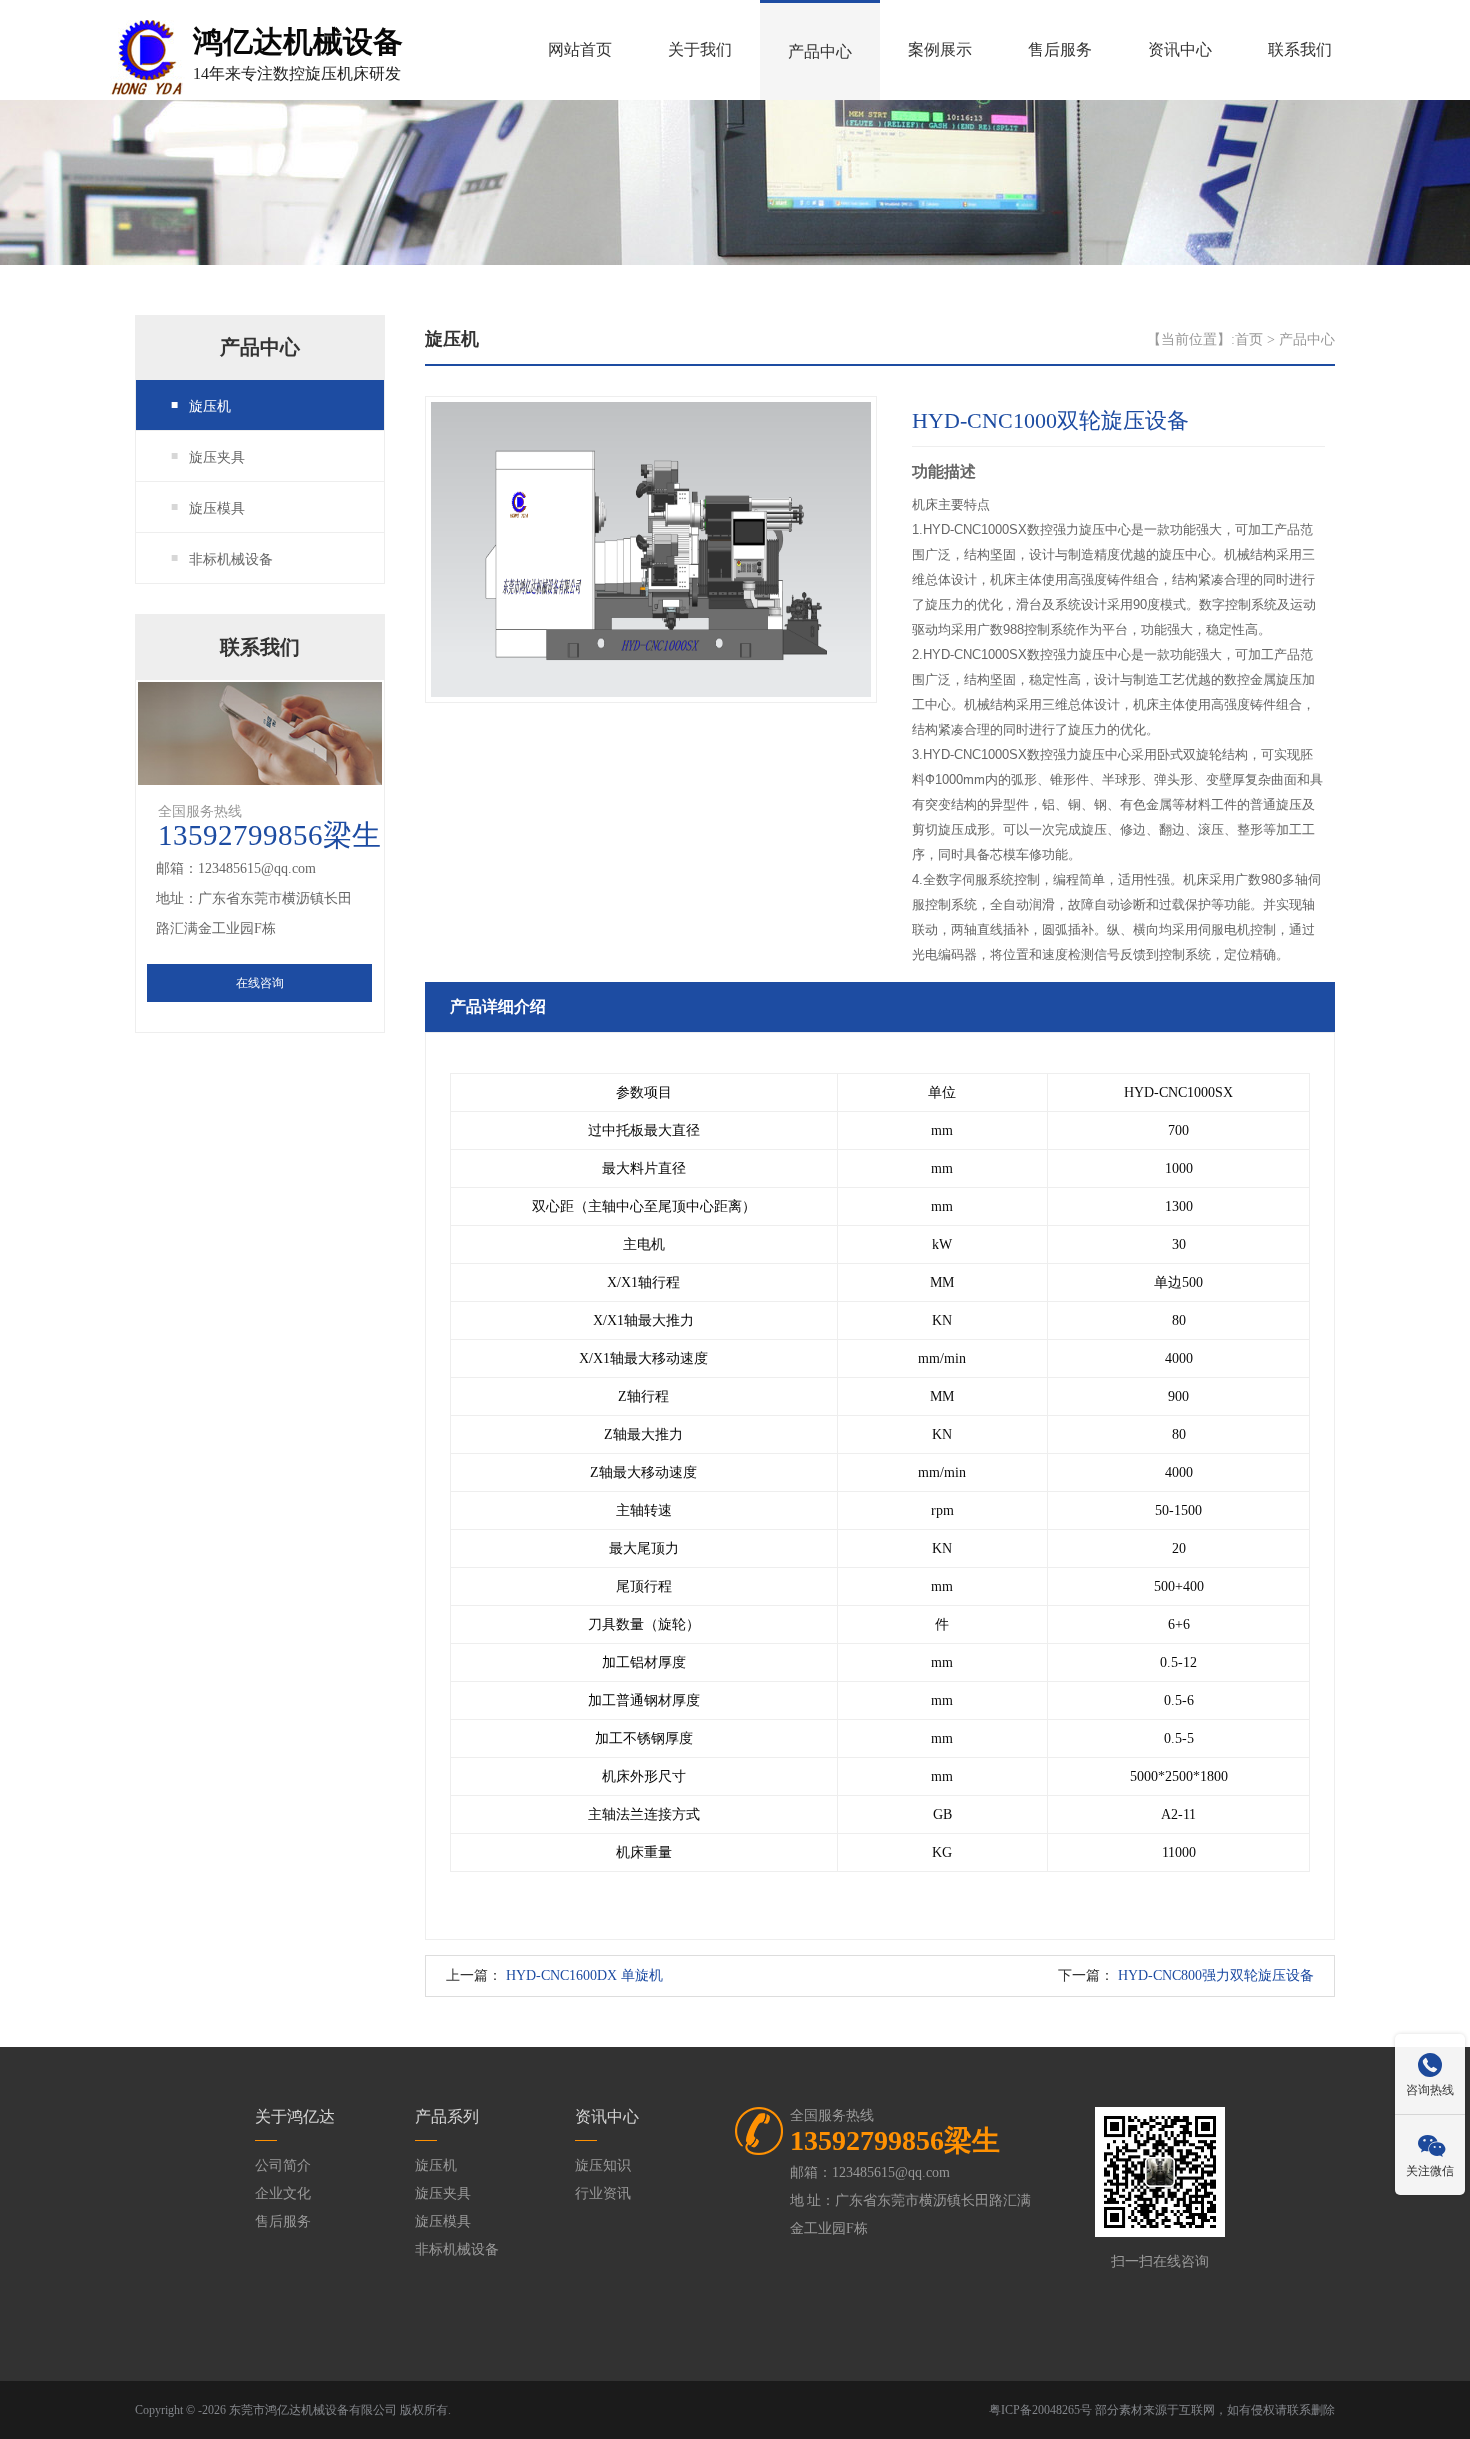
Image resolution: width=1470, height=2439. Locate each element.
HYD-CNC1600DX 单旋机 (584, 1975)
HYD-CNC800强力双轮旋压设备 (1216, 1975)
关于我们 (700, 49)
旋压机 (210, 406)
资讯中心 (1180, 49)
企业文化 (283, 2193)
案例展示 (940, 49)
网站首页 (580, 49)
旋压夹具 (217, 457)
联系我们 (1300, 49)
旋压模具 (217, 508)
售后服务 (1060, 49)
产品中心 (820, 51)
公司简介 (283, 2165)
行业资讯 (603, 2193)
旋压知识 (603, 2165)
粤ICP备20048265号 (1040, 2410)
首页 (1249, 339)
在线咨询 (260, 983)
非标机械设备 (231, 559)
